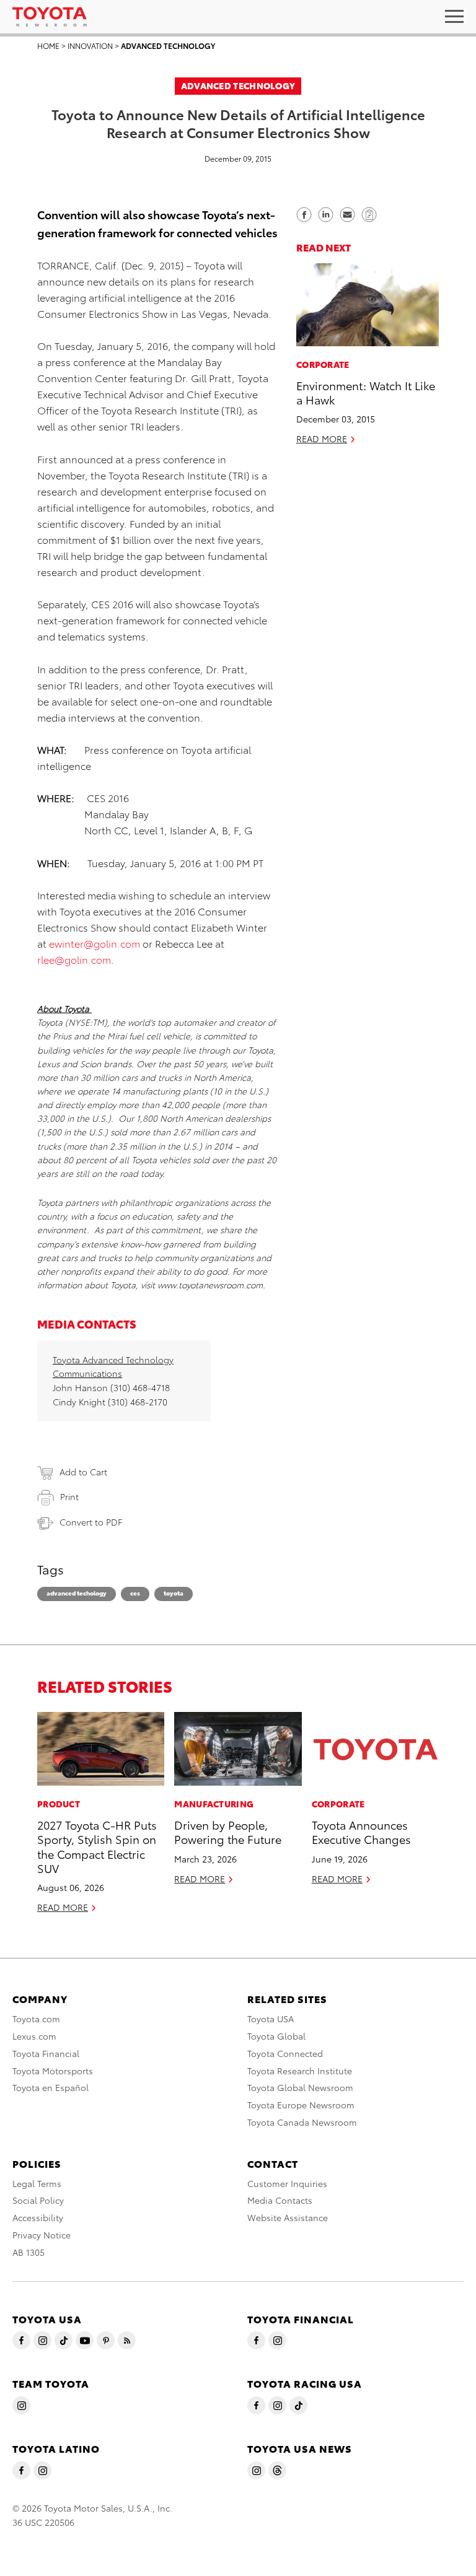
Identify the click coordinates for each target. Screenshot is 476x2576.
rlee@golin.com (74, 959)
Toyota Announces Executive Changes (361, 1832)
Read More (322, 439)
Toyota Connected (285, 2053)
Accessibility (38, 2217)
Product (59, 1804)
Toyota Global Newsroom (300, 2087)
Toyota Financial (46, 2053)
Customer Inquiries (287, 2183)
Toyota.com (36, 2019)
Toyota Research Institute (300, 2071)
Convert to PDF (91, 1522)
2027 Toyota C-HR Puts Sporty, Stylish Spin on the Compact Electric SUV (97, 1846)
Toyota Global (276, 2036)
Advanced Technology (168, 46)
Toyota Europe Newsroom (301, 2105)
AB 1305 (29, 2252)
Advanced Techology (77, 1593)
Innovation (90, 46)
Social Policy (38, 2200)
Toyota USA (271, 2019)
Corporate (323, 364)
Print (69, 1496)
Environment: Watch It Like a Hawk (366, 392)
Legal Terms (37, 2183)
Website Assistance (288, 2217)
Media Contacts (280, 2200)
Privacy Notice (42, 2235)
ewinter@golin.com (95, 943)
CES (135, 1593)
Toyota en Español (51, 2087)
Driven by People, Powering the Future (228, 1832)
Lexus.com (34, 2036)
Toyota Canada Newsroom (302, 2122)
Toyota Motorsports (53, 2071)
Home (48, 46)
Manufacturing (214, 1804)
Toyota (174, 1593)
